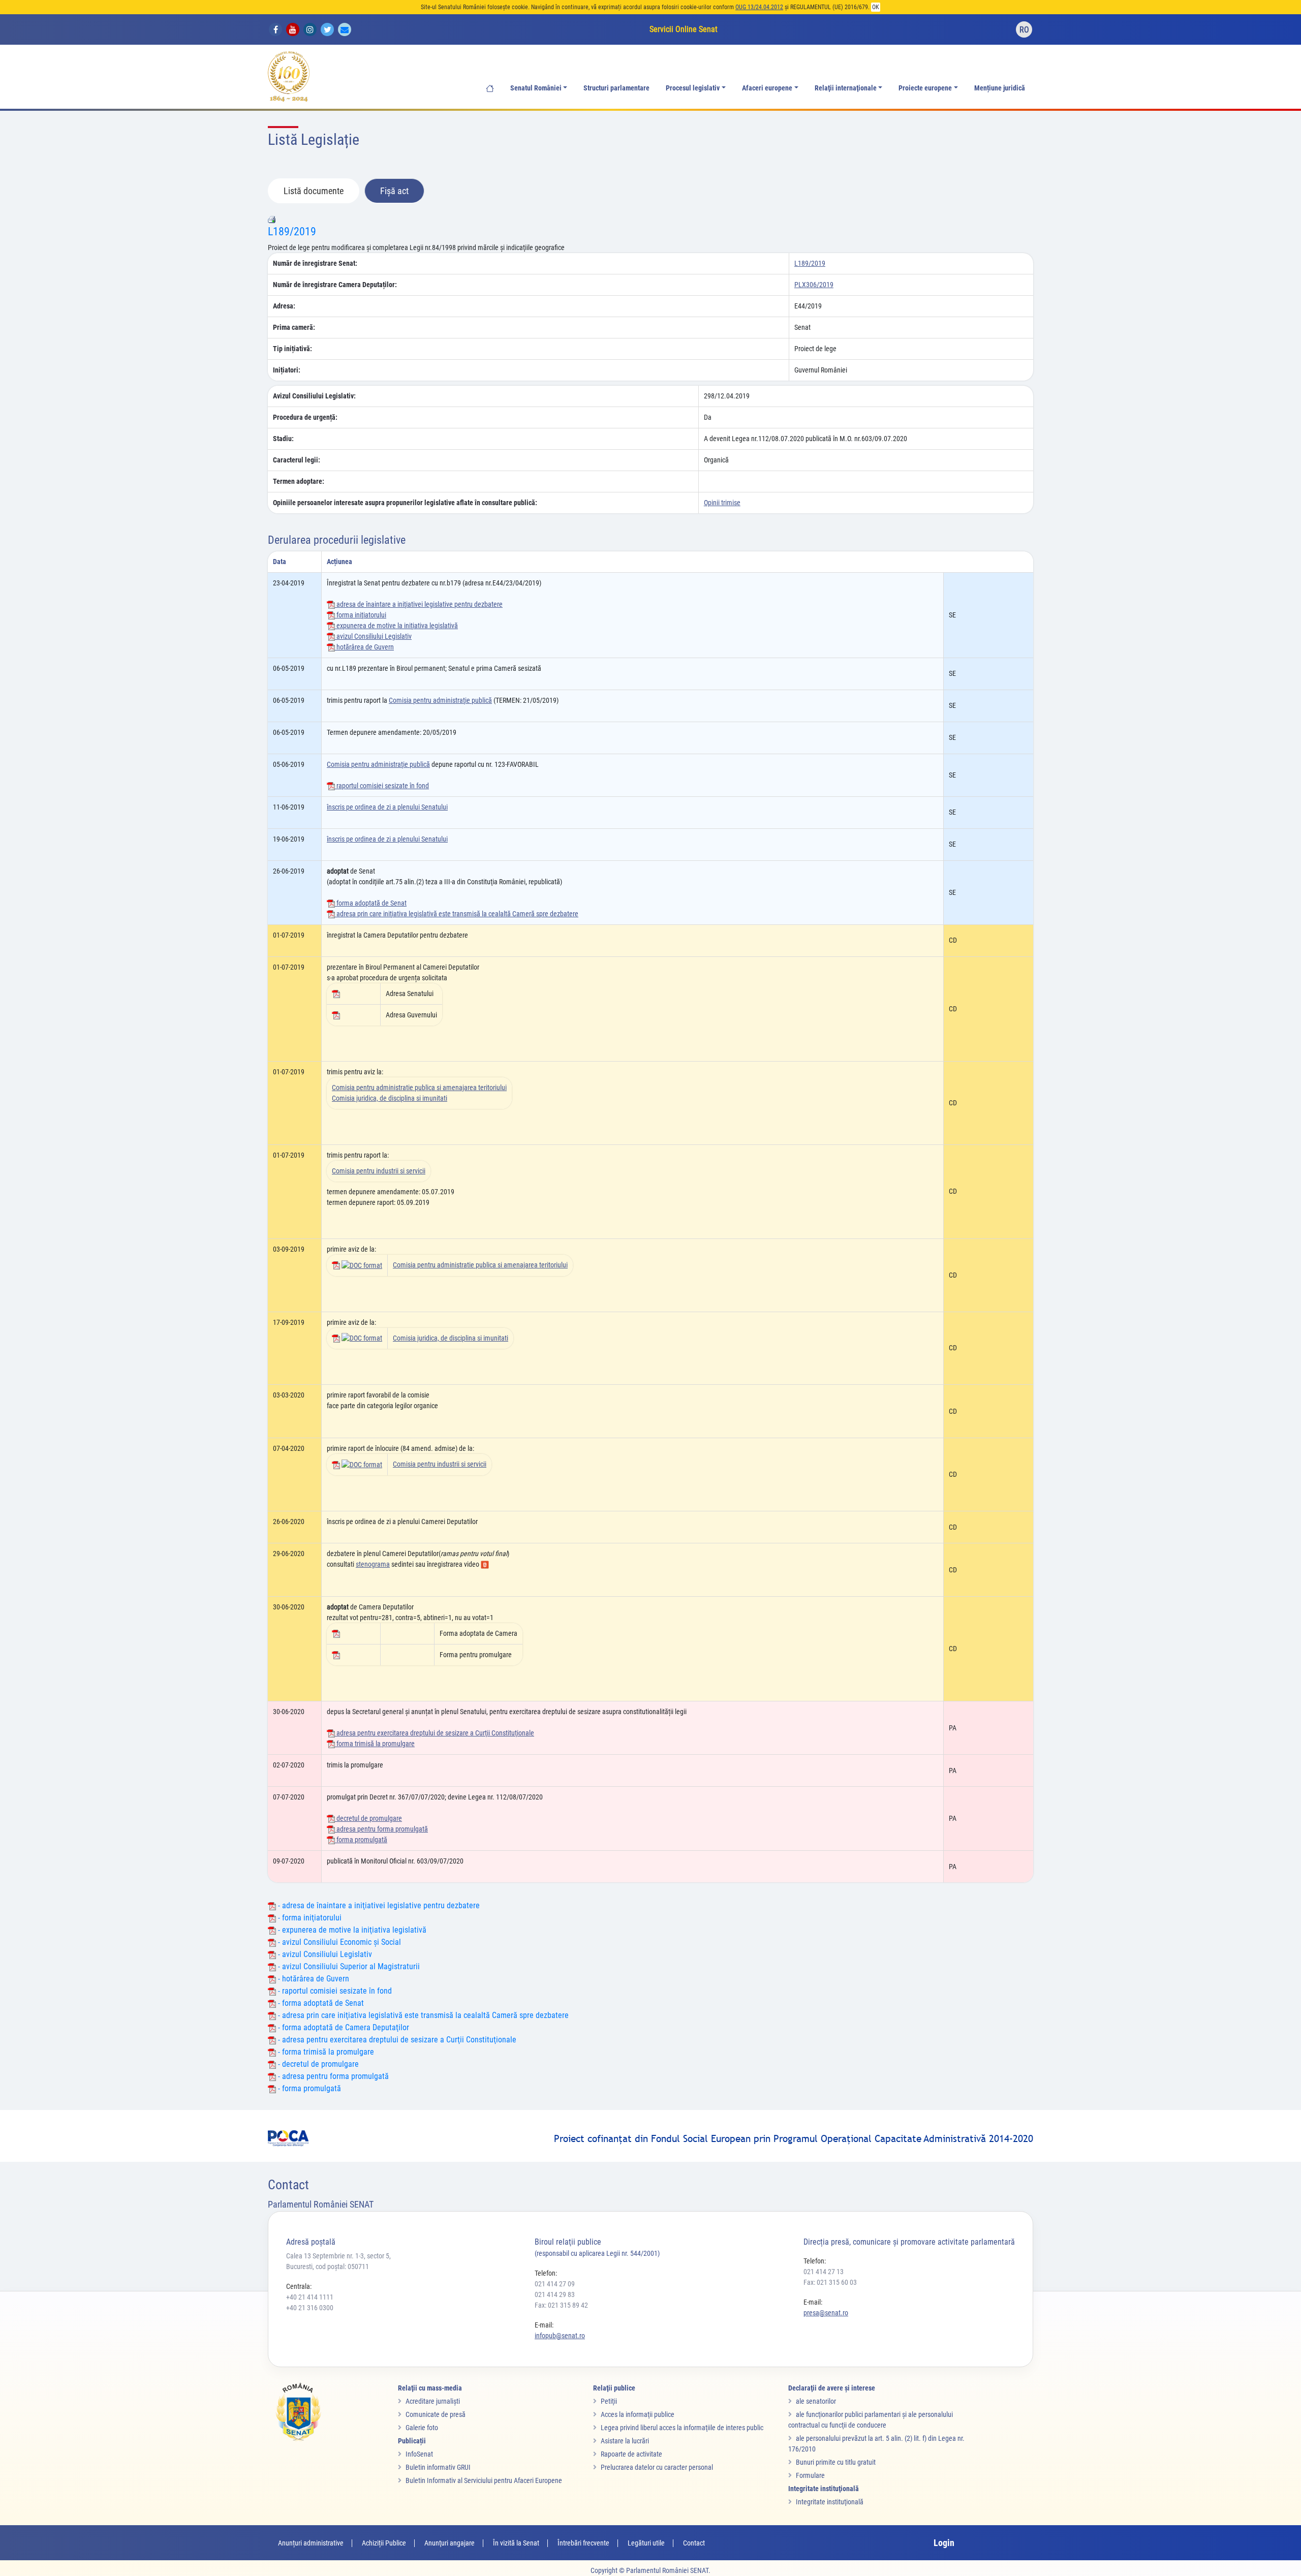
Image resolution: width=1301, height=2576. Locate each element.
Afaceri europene (767, 88)
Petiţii (609, 2401)
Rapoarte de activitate (631, 2454)
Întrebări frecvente (583, 2543)
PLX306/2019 (814, 285)
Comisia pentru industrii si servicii (379, 1171)
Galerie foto (422, 2428)
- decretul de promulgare (317, 2064)
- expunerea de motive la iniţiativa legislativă (351, 1930)
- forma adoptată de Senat (320, 2003)
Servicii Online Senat (684, 29)
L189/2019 (292, 231)
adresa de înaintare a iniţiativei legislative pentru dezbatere (419, 604)
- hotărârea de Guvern (313, 1979)
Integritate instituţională (830, 2502)
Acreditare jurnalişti (433, 2401)
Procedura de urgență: (305, 417)
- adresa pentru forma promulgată (332, 2076)
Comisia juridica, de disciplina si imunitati (390, 1098)
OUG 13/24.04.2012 (759, 7)
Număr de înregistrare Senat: (315, 263)
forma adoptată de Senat (371, 903)
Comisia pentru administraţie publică (440, 700)
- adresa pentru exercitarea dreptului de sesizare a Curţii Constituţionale (396, 2040)
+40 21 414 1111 (310, 2297)
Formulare (810, 2475)
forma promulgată (361, 1840)
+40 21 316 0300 (310, 2308)
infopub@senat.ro (560, 2336)
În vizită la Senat (516, 2543)
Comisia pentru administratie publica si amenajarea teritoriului (419, 1088)
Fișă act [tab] (394, 191)
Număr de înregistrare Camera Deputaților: (335, 285)
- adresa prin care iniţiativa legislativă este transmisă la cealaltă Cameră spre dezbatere (422, 2015)
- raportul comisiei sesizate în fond (334, 1991)
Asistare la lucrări (625, 2441)
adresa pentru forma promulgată (381, 1829)
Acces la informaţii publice (638, 2414)
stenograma (373, 1564)
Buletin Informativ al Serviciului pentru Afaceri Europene (484, 2480)
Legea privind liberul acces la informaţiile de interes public (682, 2428)
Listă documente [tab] (314, 191)
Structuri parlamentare (616, 88)
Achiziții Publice (384, 2543)
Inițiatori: (287, 370)
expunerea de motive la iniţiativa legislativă (396, 626)
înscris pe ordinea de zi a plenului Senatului (387, 807)
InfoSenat (419, 2454)
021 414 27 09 (555, 2284)
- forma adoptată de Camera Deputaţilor (343, 2027)
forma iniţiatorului (361, 615)
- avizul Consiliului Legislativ (324, 1954)
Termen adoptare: (299, 481)
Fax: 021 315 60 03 (830, 2282)
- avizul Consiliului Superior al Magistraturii (348, 1966)
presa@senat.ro (826, 2313)
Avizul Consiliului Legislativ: (314, 396)
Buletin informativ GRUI (438, 2467)
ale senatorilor (816, 2401)
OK (876, 7)
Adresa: (284, 306)
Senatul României (536, 88)
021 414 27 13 (824, 2272)
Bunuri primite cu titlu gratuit (836, 2462)
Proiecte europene (925, 88)
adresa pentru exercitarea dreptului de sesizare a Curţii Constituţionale (435, 1733)
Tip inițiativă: (292, 349)
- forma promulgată (308, 2088)
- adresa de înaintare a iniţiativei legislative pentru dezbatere (378, 1905)
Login (944, 2543)
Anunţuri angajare (450, 2543)
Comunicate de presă (436, 2414)
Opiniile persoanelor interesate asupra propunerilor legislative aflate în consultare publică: (405, 503)
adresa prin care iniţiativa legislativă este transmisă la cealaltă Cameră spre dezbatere (457, 914)
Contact (694, 2543)
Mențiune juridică (1000, 88)
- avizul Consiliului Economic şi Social (338, 1942)
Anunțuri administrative (311, 2543)
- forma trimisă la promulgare (325, 2052)
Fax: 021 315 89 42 (561, 2305)
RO (1024, 30)
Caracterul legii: (297, 460)
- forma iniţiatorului (309, 1918)
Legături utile (646, 2543)
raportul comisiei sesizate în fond (382, 786)
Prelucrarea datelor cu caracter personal (657, 2467)
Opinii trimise (722, 503)
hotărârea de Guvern (364, 647)
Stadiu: (283, 439)
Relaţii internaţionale (846, 88)
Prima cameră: (294, 327)
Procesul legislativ (693, 88)
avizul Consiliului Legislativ (373, 636)
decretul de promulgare (368, 1818)
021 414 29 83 (555, 2294)
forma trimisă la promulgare (375, 1744)
